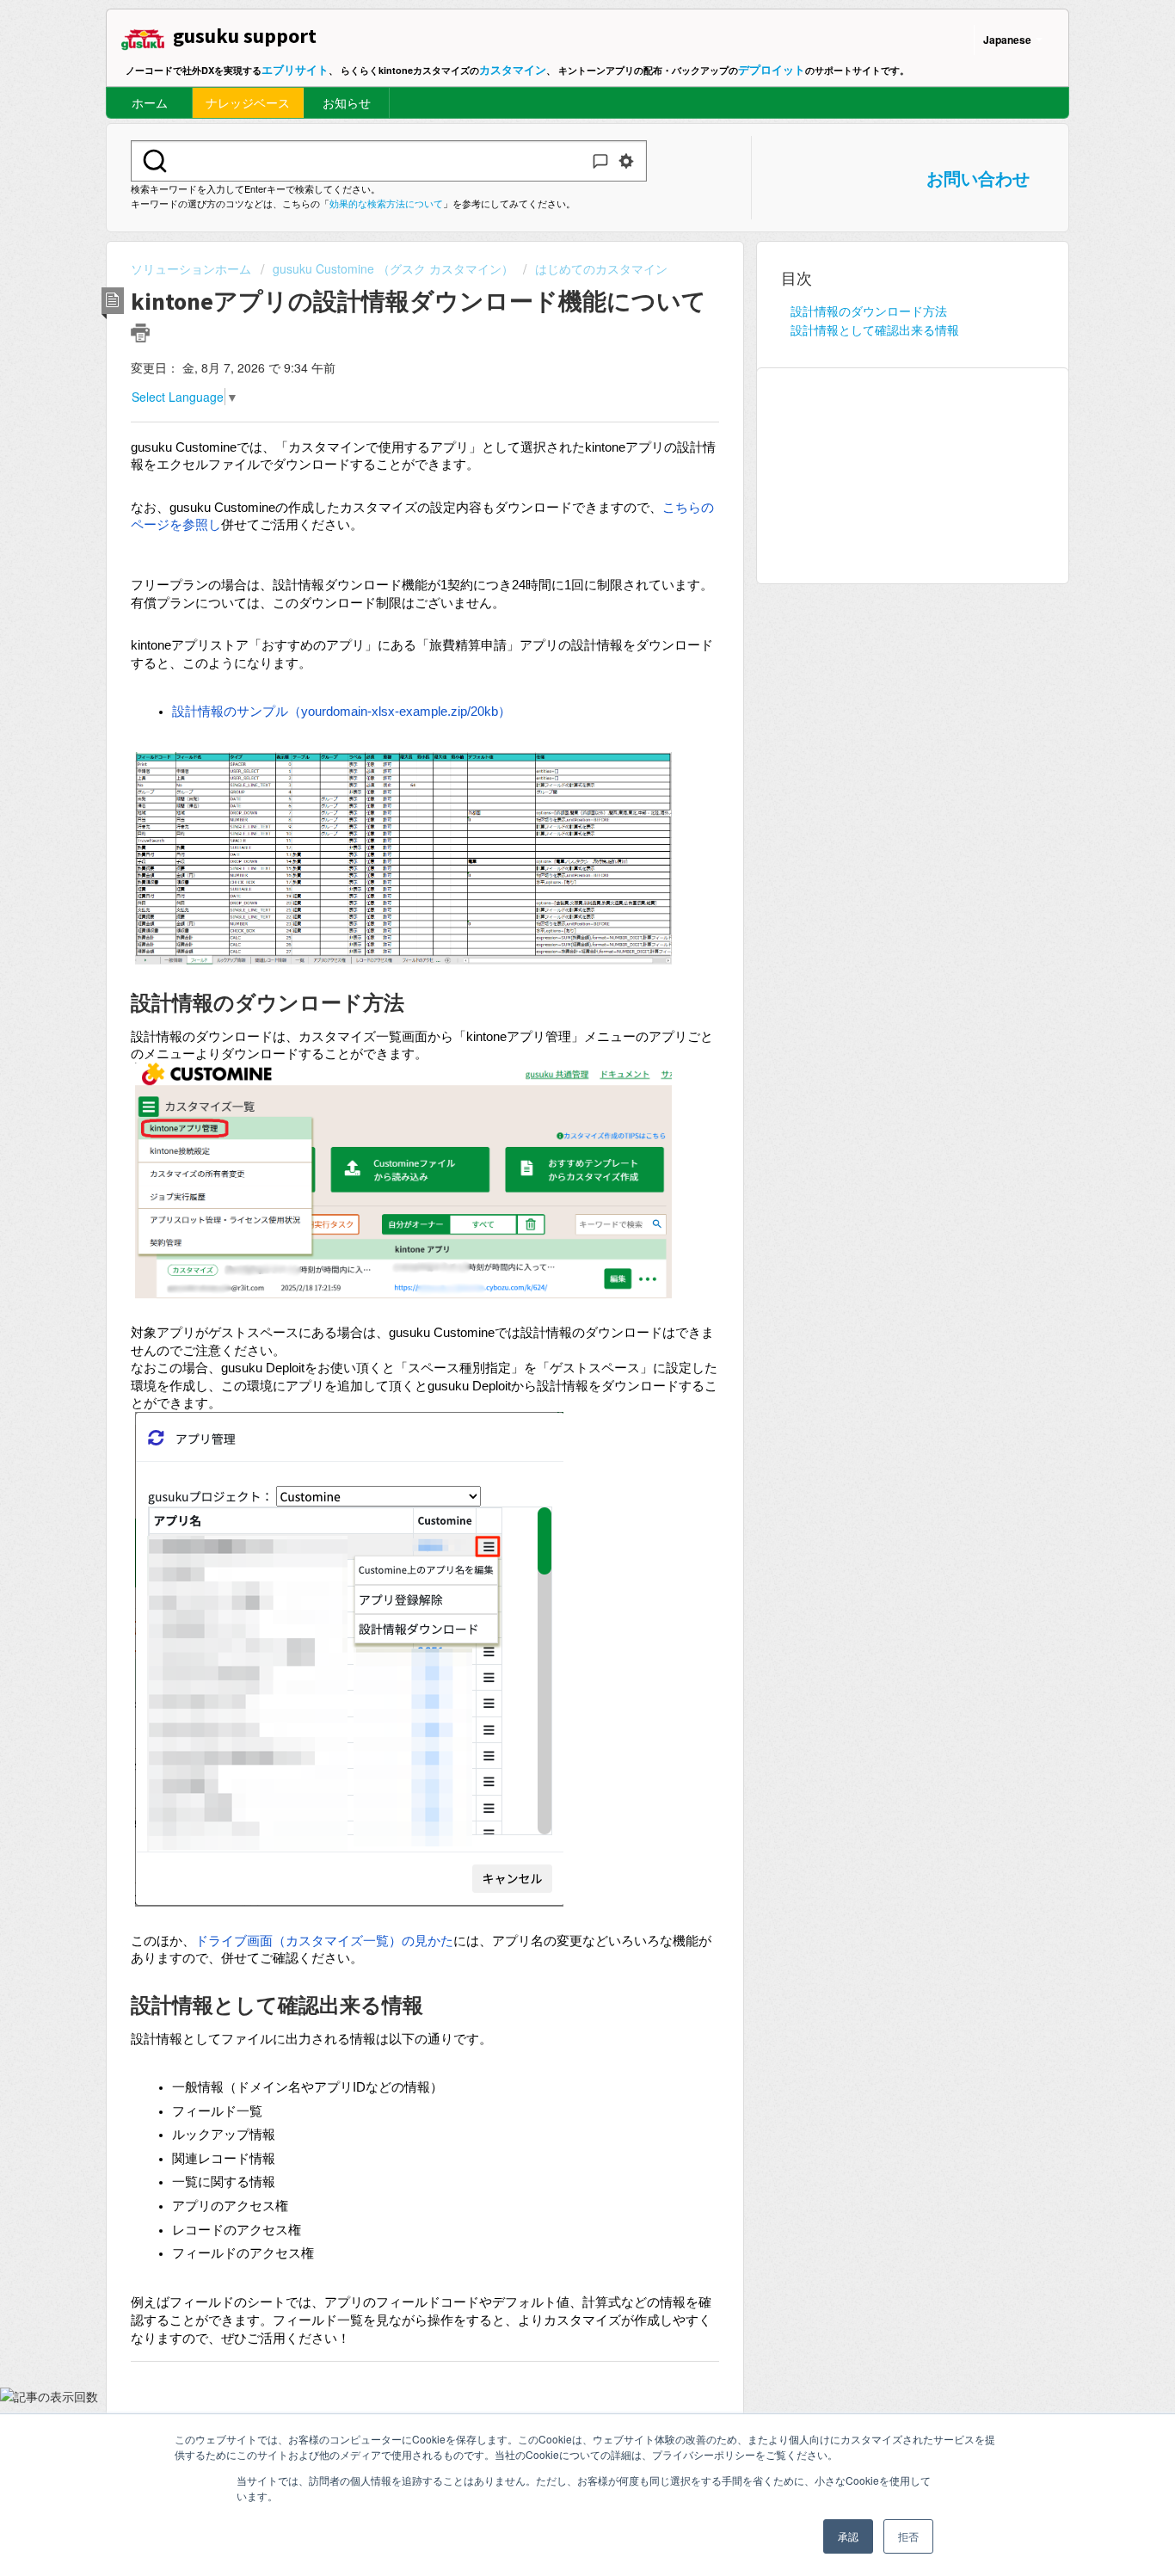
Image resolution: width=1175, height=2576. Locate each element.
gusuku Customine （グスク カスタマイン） (393, 268)
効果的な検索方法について (386, 203)
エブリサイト (295, 69)
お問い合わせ (978, 178)
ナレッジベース (248, 102)
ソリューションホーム (193, 268)
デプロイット (772, 69)
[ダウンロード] (556, 1094)
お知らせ (347, 102)
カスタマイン (513, 69)
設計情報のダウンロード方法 (869, 311)
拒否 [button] (908, 2536)
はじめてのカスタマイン (601, 268)
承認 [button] (848, 2536)
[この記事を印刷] (140, 333)
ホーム (150, 102)
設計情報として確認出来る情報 (875, 330)
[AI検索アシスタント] (600, 161)
